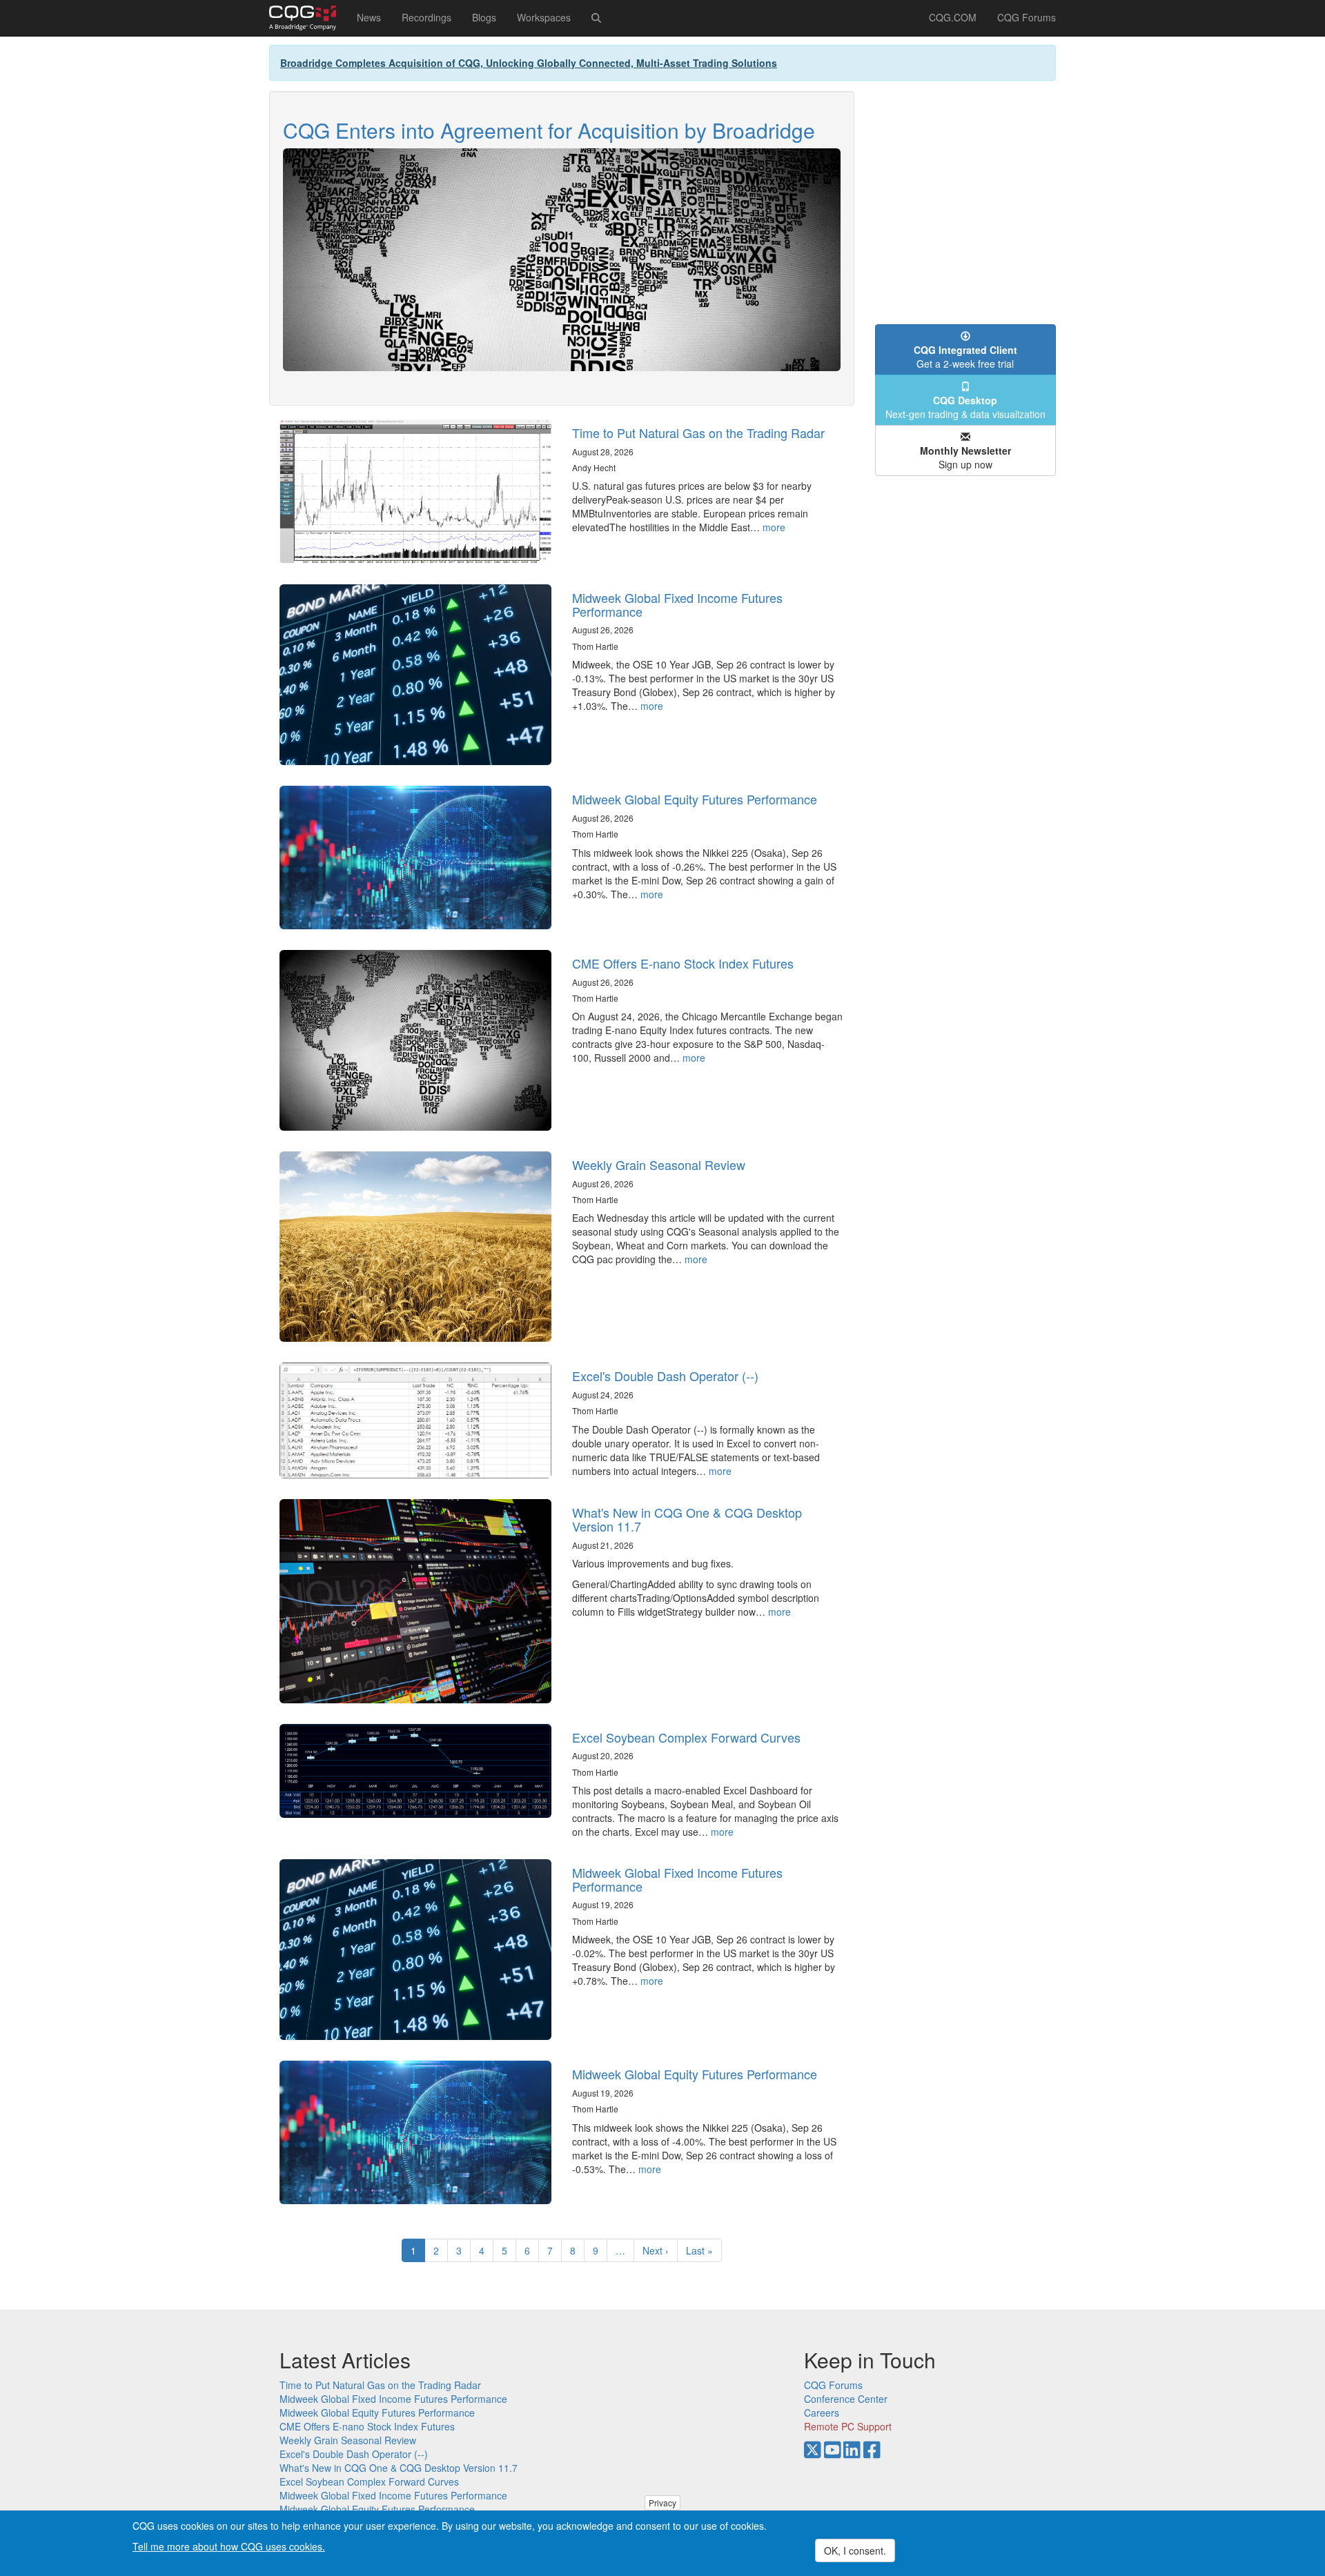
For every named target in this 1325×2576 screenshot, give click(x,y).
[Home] (308, 18)
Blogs (484, 17)
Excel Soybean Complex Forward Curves (686, 1737)
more (774, 527)
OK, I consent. (855, 2550)
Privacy (662, 2503)
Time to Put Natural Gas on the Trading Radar (698, 433)
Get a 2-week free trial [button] (965, 357)
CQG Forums (1027, 17)
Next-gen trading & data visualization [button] (965, 407)
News (369, 17)
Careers (822, 2412)
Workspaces (544, 17)
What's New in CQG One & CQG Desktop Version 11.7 (687, 1519)
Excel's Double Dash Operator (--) (665, 1376)
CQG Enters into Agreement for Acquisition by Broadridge (549, 130)
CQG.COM (953, 17)
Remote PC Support (848, 2426)
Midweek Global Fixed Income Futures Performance (677, 604)
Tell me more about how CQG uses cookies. (229, 2546)
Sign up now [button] (965, 457)
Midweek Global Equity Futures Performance (695, 799)
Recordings (426, 17)
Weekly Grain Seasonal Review (659, 1165)
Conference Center (846, 2399)
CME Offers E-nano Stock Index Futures (683, 963)
